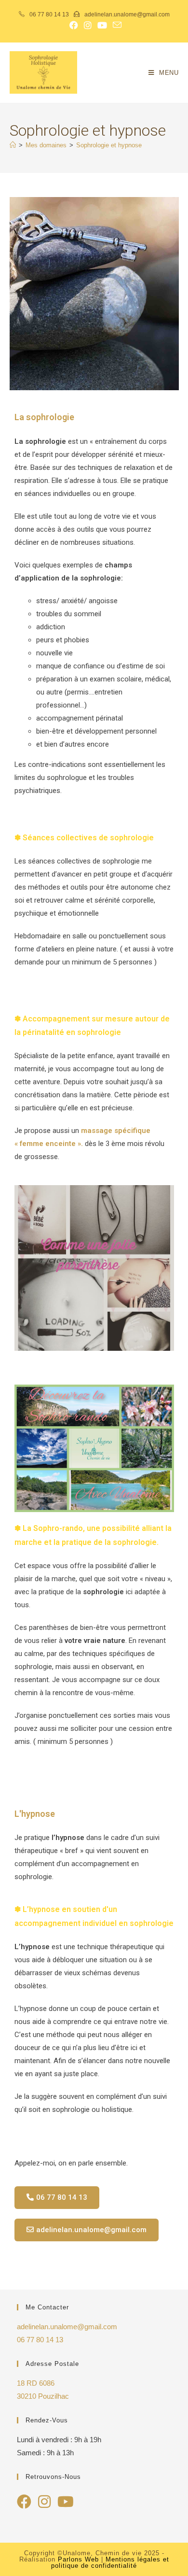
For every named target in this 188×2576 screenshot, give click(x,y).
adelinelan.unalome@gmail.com (126, 14)
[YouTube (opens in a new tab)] (102, 25)
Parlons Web (78, 2559)
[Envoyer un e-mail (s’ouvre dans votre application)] (116, 25)
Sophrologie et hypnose (109, 145)
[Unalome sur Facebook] (24, 2504)
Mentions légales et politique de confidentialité (110, 2562)
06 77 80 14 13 (49, 14)
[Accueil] (13, 145)
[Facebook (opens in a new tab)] (74, 25)
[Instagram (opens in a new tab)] (88, 25)
